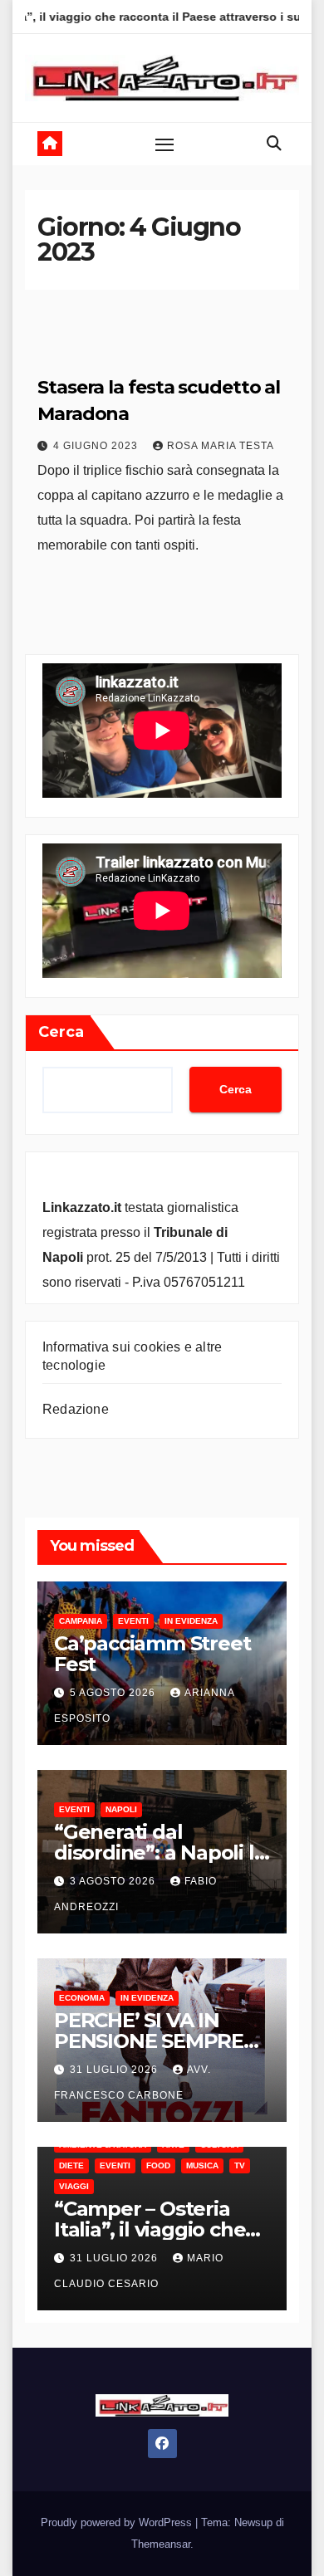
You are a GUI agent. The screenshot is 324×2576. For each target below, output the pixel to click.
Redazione (76, 1409)
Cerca (61, 1032)
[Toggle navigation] (164, 144)
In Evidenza (191, 1621)
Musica (202, 2165)
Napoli (121, 1809)
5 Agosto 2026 (114, 1693)
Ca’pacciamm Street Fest (152, 1654)
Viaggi (74, 2186)
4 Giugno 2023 (97, 446)
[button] (274, 144)
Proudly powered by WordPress (118, 2522)
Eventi (133, 1621)
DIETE (71, 2165)
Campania (81, 1621)
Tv (240, 2165)
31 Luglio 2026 (115, 2070)
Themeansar (161, 2544)
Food (158, 2165)
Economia (82, 1998)
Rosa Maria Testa (221, 446)
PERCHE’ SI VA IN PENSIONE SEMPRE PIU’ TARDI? (149, 2041)
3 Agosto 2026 (114, 1881)
